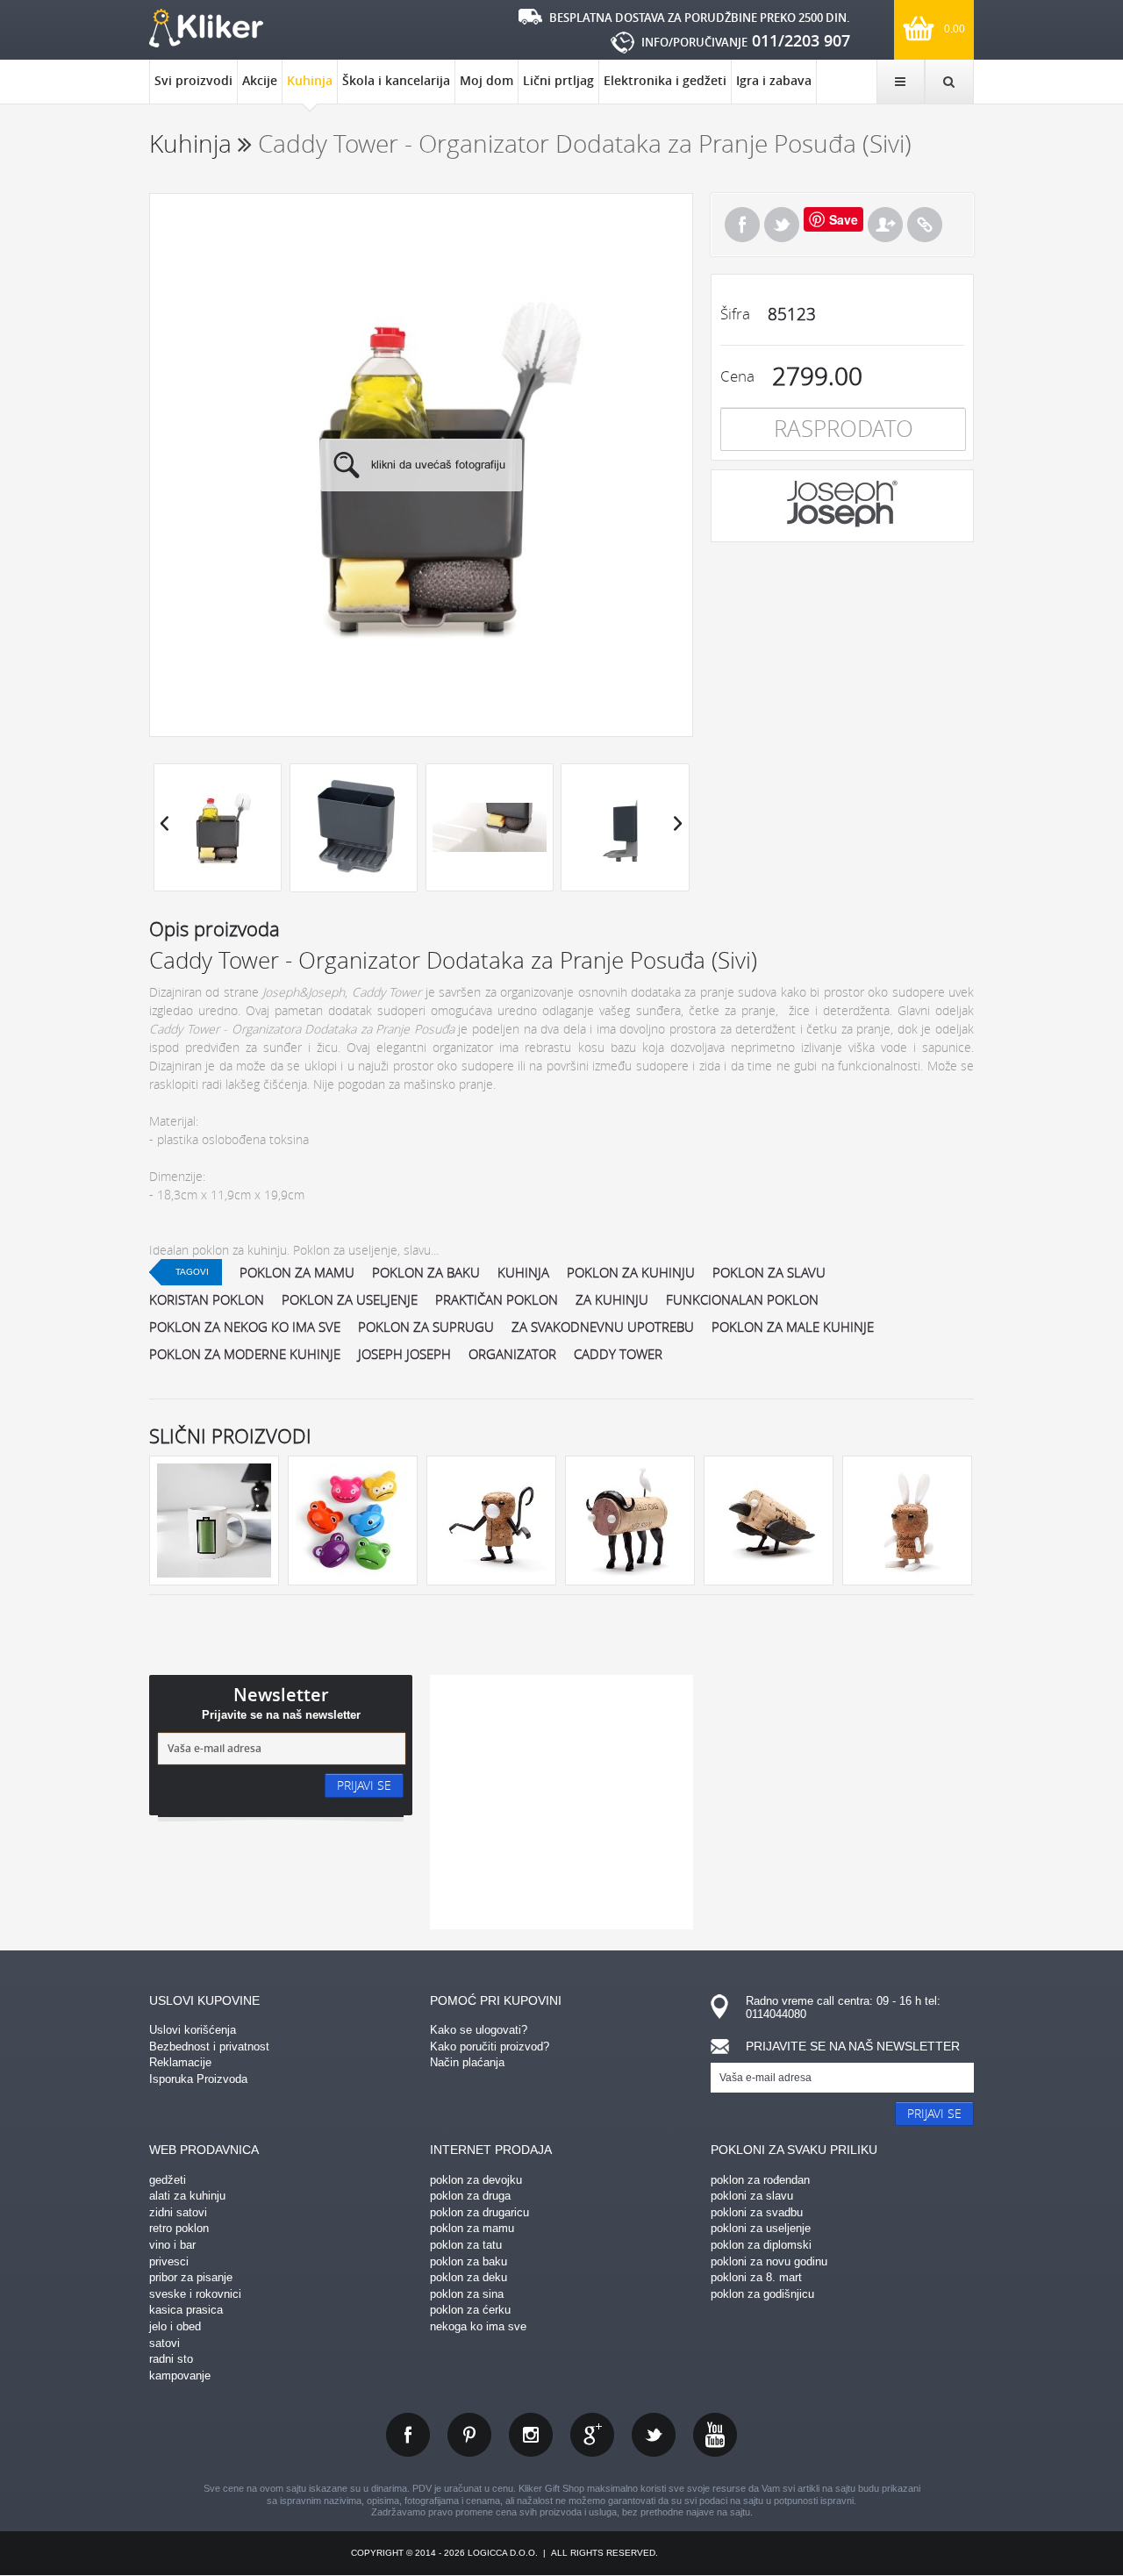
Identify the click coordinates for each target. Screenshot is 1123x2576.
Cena (737, 376)
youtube (715, 2435)
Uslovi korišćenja (193, 2030)
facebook (408, 2435)
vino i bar (172, 2245)
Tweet (782, 225)
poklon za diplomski (761, 2245)
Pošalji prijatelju (885, 225)
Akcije (260, 80)
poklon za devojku (476, 2180)
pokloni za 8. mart (756, 2277)
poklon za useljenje (350, 1299)
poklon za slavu (769, 1272)
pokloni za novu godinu (769, 2261)
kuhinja (523, 1272)
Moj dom (486, 80)
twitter (654, 2435)
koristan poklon (207, 1299)
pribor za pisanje (191, 2277)
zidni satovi (178, 2212)
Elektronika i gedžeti (665, 80)
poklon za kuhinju (631, 1272)
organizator (512, 1354)
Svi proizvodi (193, 80)
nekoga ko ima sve (478, 2326)
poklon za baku (426, 1272)
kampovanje (180, 2376)
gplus (592, 2435)
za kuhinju (612, 1299)
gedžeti (168, 2180)
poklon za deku (469, 2277)
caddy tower (618, 1354)
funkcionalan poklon (742, 1299)
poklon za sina (467, 2294)
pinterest (469, 2435)
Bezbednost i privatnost (209, 2046)
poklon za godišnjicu (762, 2294)
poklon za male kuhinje (793, 1327)
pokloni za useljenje (761, 2228)
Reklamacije (180, 2062)
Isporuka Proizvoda (198, 2079)
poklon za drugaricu (479, 2212)
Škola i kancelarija (396, 80)
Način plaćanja (467, 2062)
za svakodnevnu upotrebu (603, 1327)
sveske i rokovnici (195, 2294)
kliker (206, 28)
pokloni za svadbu (757, 2212)
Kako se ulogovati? (479, 2030)
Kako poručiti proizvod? (490, 2046)
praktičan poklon (497, 1299)
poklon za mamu (297, 1272)
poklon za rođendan (760, 2180)
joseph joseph (404, 1354)
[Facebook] (742, 225)
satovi (165, 2343)
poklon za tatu (466, 2245)
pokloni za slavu (752, 2196)
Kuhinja (310, 80)
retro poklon (179, 2228)
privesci (169, 2261)
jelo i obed (175, 2326)
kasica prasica (186, 2310)
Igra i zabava (774, 80)
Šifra (735, 314)
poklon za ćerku (470, 2310)
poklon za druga (470, 2196)
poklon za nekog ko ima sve (245, 1327)
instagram (531, 2435)
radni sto (171, 2359)
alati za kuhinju (187, 2196)
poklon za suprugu (426, 1327)
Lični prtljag (558, 80)
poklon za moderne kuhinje (245, 1354)
